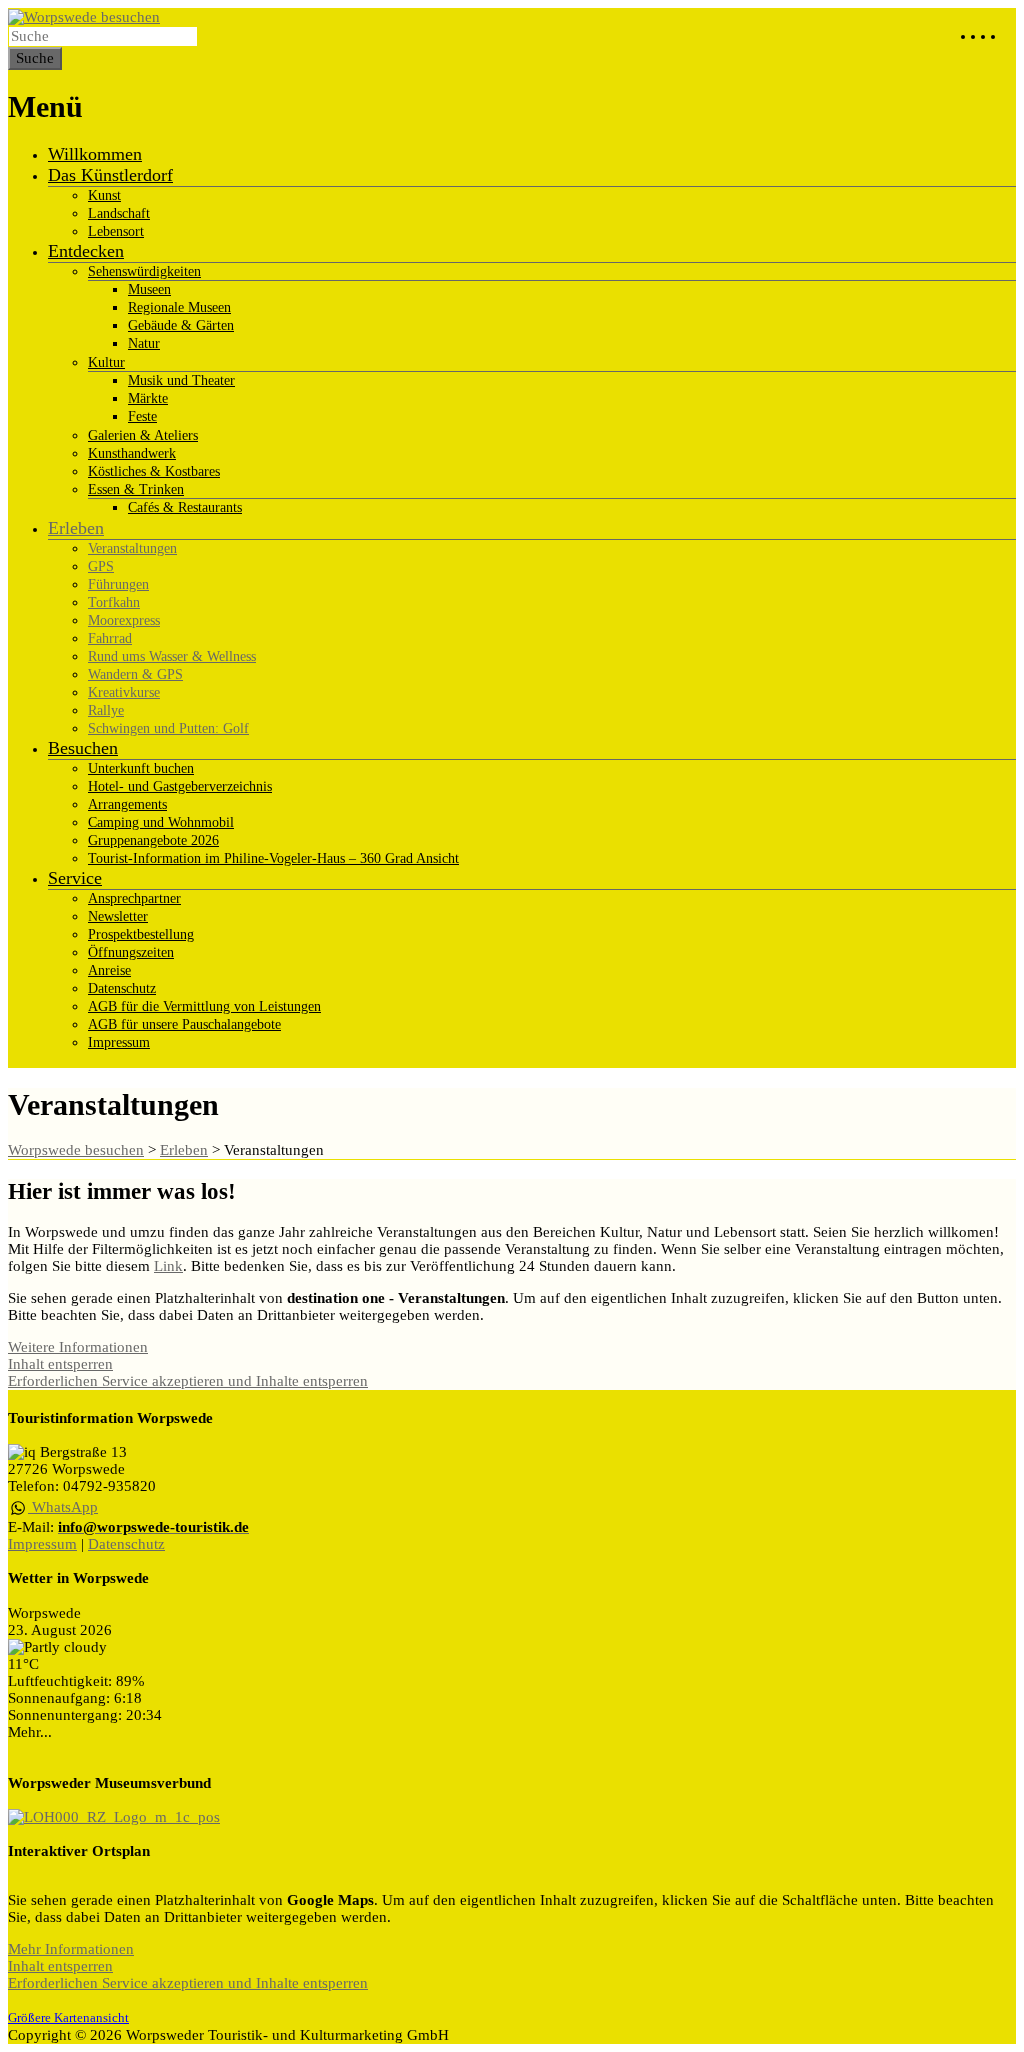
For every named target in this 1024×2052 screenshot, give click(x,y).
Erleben (76, 528)
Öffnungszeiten (131, 952)
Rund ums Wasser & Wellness (172, 656)
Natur (144, 343)
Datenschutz (122, 988)
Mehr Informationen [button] (71, 1949)
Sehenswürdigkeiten (144, 271)
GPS (101, 566)
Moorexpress (124, 620)
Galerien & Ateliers (143, 435)
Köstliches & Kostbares (154, 471)
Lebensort (116, 231)
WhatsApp (63, 1507)
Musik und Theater (181, 380)
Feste (142, 416)
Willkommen (95, 154)
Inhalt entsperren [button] (60, 1364)
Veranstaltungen (132, 548)
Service (75, 878)
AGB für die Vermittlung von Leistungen (204, 1006)
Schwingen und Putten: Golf (168, 728)
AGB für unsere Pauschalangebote (184, 1024)
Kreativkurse (124, 692)
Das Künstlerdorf (110, 175)
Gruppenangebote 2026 (153, 840)
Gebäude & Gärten (181, 325)
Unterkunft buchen (141, 768)
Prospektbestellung (141, 934)
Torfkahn (114, 602)
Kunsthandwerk (132, 453)
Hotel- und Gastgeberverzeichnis (180, 786)
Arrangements (127, 804)
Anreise (109, 970)
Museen (149, 289)
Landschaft (119, 213)
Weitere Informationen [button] (78, 1347)
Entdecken (86, 251)
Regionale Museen (179, 307)
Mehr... (30, 1732)
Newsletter (118, 916)
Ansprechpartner (134, 898)
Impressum (119, 1042)
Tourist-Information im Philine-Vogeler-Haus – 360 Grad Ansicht (273, 858)
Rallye (106, 710)
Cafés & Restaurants (185, 507)
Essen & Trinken (136, 489)
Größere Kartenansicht (68, 2018)
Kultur (106, 362)
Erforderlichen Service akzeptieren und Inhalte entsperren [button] (188, 1381)
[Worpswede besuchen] (84, 17)
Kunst (104, 195)
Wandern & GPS (135, 674)
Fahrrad (110, 638)
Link (168, 1266)
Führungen (118, 584)
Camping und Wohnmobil (161, 822)
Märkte (148, 398)
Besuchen (83, 748)
